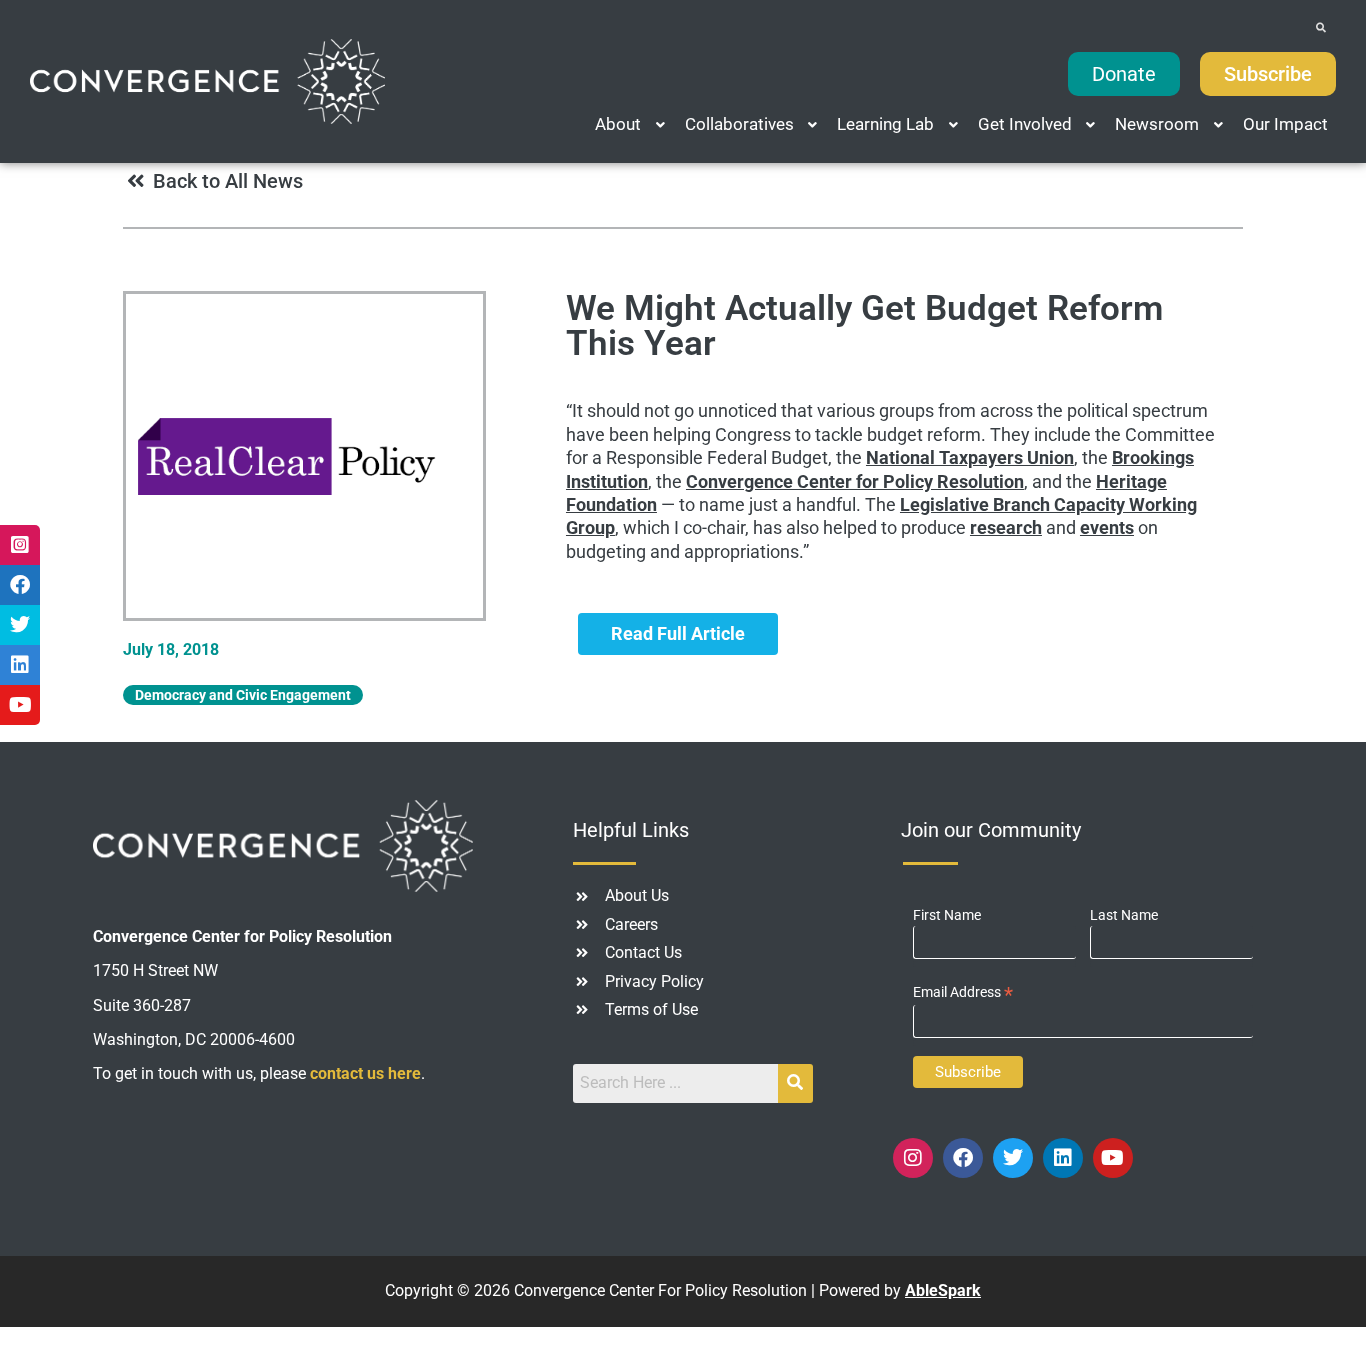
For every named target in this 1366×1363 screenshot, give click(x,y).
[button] (632, 124)
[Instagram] (913, 1158)
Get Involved (1025, 124)
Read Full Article (678, 633)
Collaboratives (739, 124)
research (1006, 527)
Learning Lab (885, 124)
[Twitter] (1013, 1158)
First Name (947, 915)
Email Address (963, 992)
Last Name (1124, 915)
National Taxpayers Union (970, 457)
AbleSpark (943, 1290)
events (1107, 527)
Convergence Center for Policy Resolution (855, 481)
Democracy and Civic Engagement (243, 695)
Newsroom (1157, 124)
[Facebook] (963, 1158)
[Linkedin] (1063, 1158)
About (618, 124)
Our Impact (1285, 124)
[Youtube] (1113, 1158)
